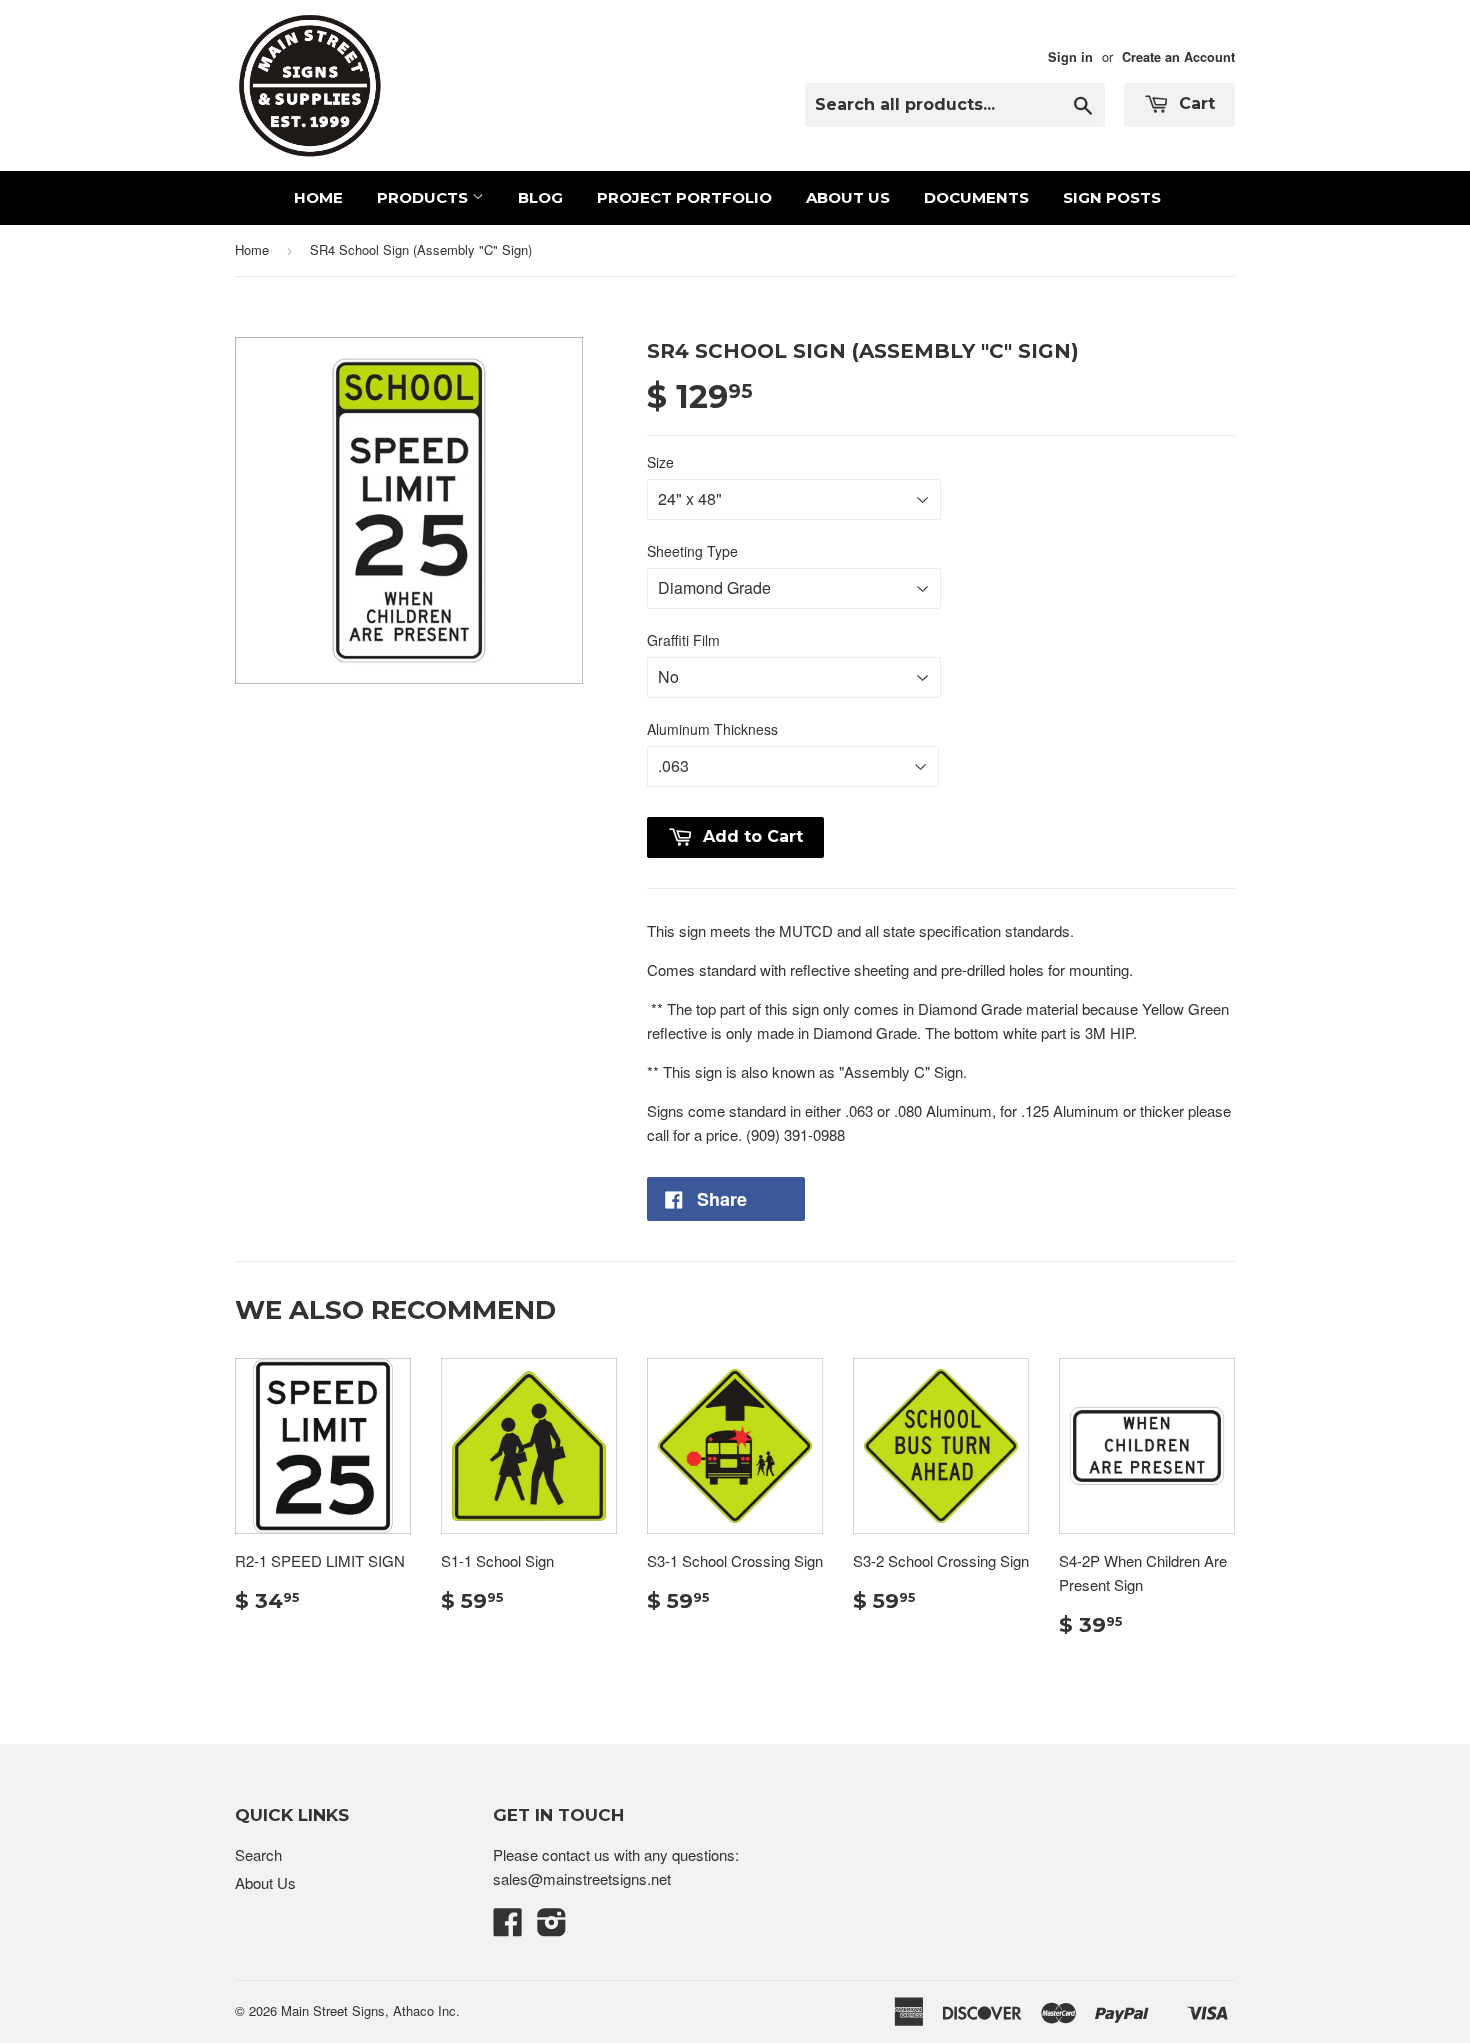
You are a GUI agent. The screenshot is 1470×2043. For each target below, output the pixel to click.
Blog (540, 197)
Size (660, 462)
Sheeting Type (692, 551)
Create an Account (1178, 57)
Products (424, 197)
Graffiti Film (683, 640)
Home (318, 197)
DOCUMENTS (976, 197)
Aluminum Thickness (712, 729)
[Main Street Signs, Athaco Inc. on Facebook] (508, 1927)
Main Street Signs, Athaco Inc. (370, 2010)
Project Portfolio (684, 197)
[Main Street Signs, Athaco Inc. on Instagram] (552, 1927)
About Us (848, 197)
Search (258, 1854)
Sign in (1070, 57)
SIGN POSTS (1112, 197)
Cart (1194, 103)
